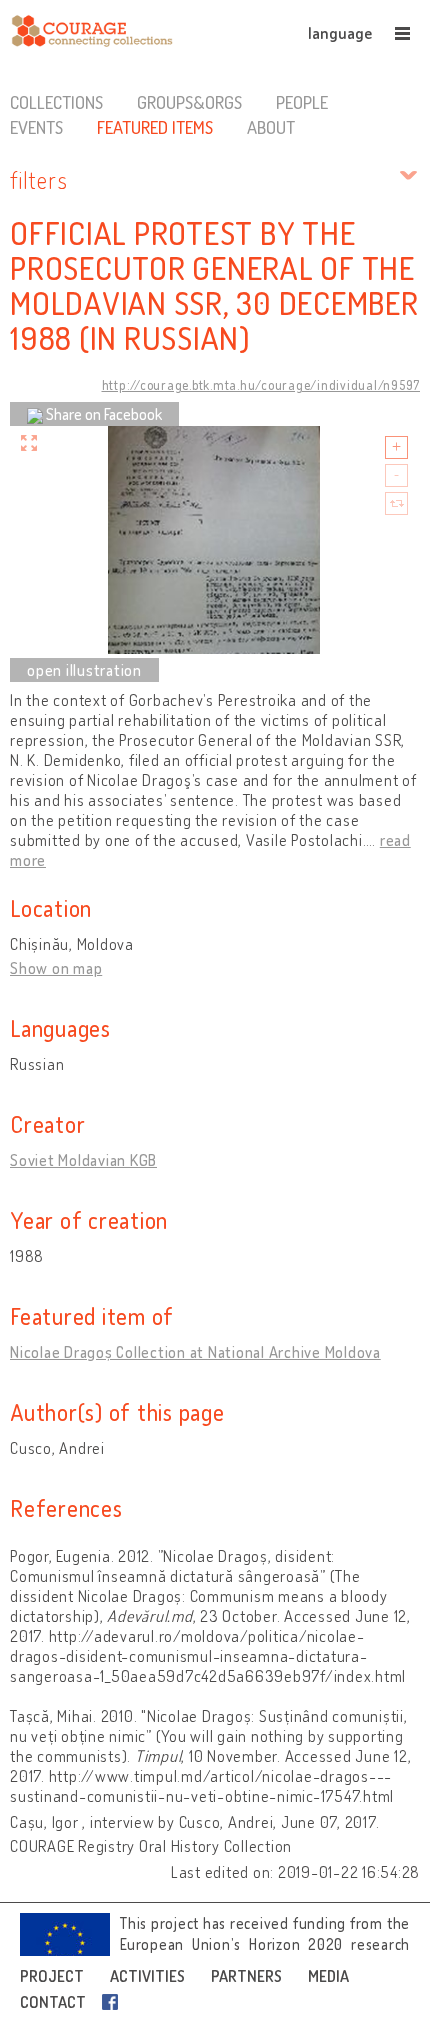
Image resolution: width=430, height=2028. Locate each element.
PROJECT (52, 1976)
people (302, 102)
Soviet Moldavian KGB (83, 1160)
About (271, 127)
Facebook (114, 2002)
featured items (155, 127)
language (340, 33)
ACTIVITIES (147, 1976)
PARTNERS (246, 1976)
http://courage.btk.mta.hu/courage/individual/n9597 (261, 385)
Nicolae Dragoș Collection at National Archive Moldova (195, 1352)
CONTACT (53, 2002)
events (36, 127)
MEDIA (328, 1976)
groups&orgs (189, 102)
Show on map (56, 968)
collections (56, 102)
